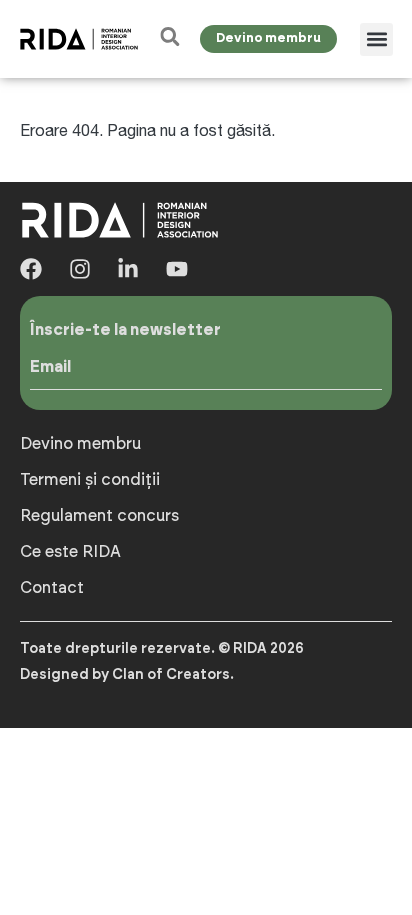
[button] (376, 39)
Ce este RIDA (70, 552)
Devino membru (80, 444)
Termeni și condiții (90, 480)
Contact (52, 588)
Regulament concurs (99, 516)
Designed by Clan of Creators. (127, 675)
